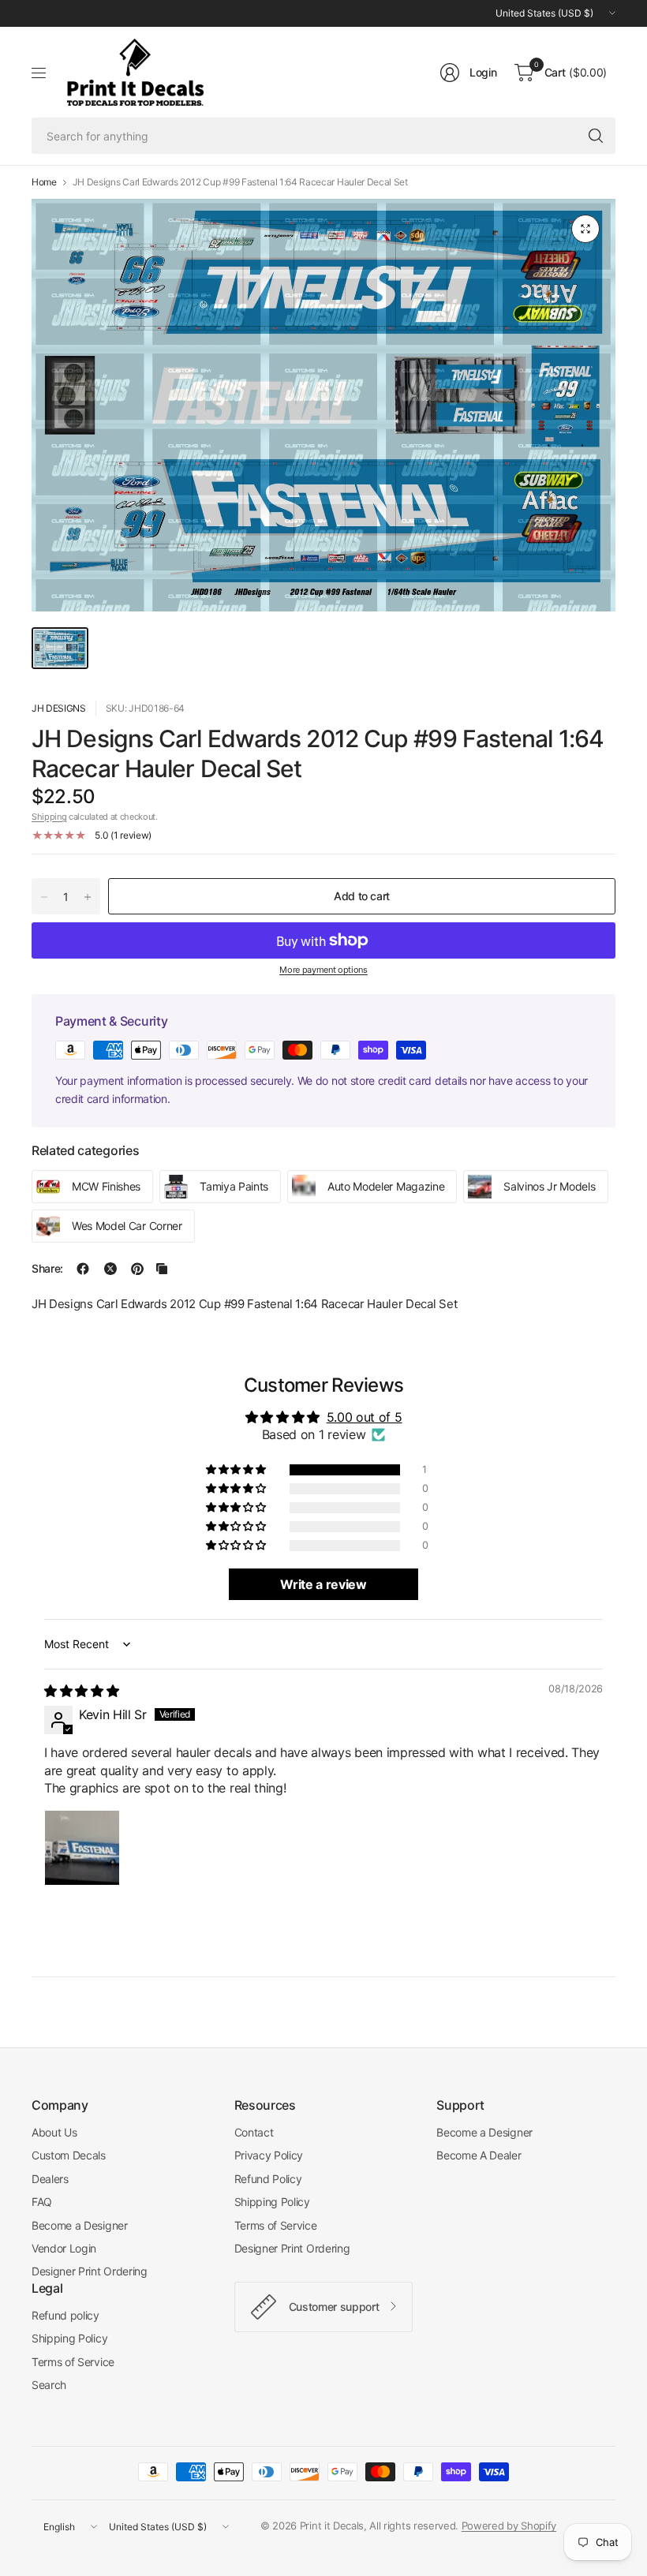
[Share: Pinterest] (137, 1269)
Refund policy (65, 2315)
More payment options (323, 970)
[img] (81, 1691)
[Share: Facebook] (83, 1269)
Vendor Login (64, 2248)
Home (44, 182)
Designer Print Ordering (90, 2271)
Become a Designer (80, 2225)
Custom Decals (69, 2155)
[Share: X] (110, 1269)
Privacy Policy (269, 2155)
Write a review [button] (323, 1584)
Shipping (49, 817)
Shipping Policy (272, 2202)
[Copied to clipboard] (162, 1269)
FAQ (42, 2202)
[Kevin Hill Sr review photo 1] (82, 1848)
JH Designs (59, 708)
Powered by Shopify (509, 2526)
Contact (254, 2132)
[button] (237, 1470)
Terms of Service (276, 2225)
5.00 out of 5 (365, 1417)
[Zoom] (585, 229)
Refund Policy (268, 2179)
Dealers (50, 2179)
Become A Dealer (479, 2155)
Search (49, 2385)
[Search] (596, 136)
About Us (54, 2132)
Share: (47, 1269)
